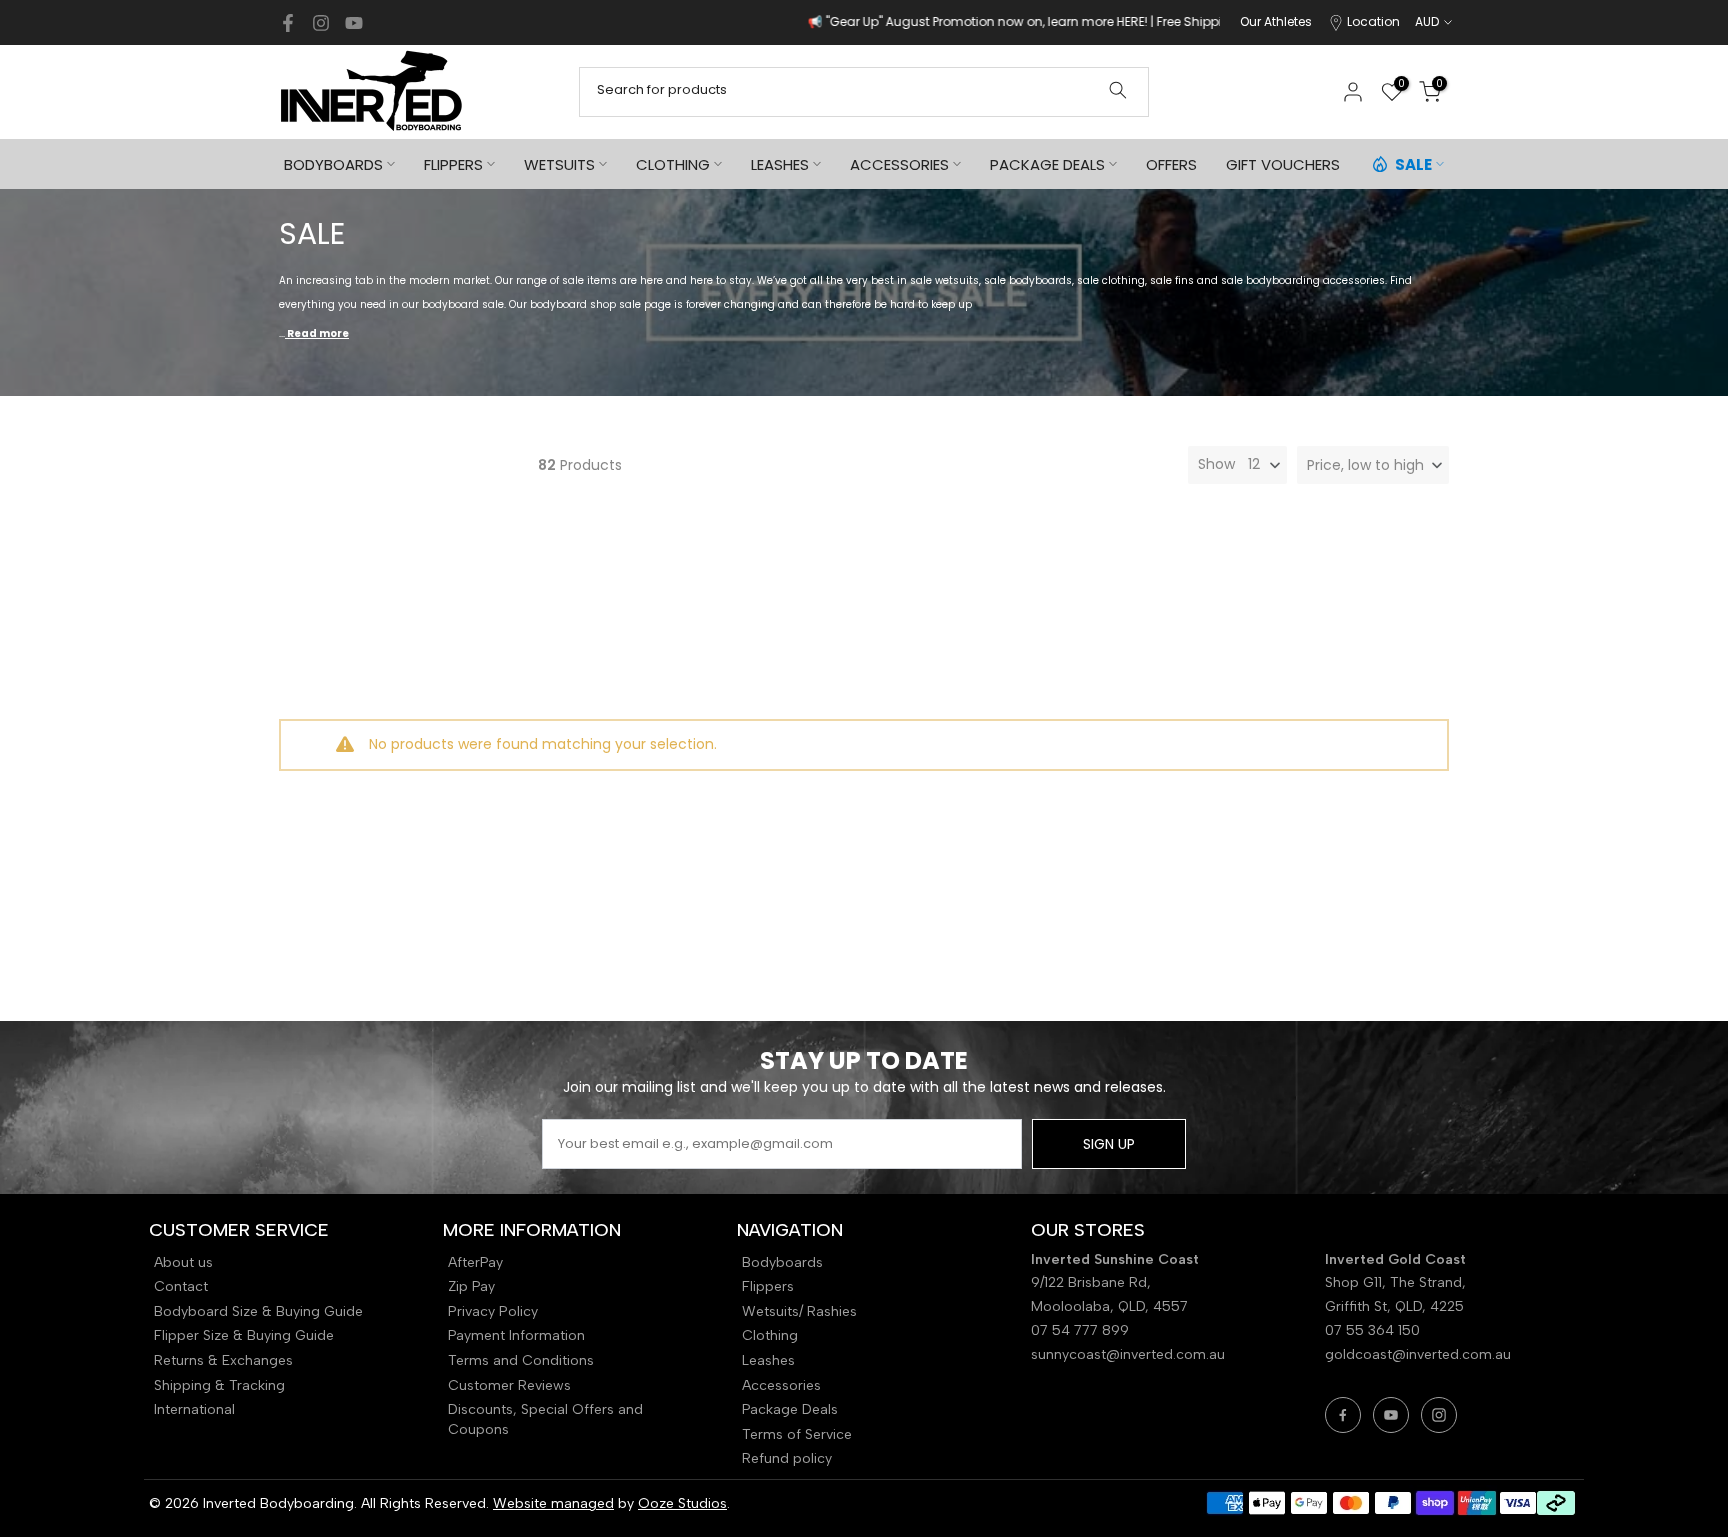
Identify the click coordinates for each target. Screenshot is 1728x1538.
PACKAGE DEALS (1047, 164)
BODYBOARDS (333, 164)
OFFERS (1171, 164)
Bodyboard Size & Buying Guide (258, 1311)
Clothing (770, 1335)
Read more (317, 333)
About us (183, 1262)
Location (1373, 21)
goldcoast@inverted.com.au (1418, 1354)
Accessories (781, 1385)
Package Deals (790, 1409)
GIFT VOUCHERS (1283, 164)
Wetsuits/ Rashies (799, 1311)
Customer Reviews (509, 1385)
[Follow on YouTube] (354, 23)
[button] (1373, 465)
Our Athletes (1276, 21)
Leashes (768, 1360)
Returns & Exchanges (223, 1360)
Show (1216, 464)
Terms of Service (797, 1434)
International (194, 1409)
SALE (1413, 164)
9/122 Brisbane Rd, (1093, 1282)
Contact (181, 1286)
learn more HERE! (988, 21)
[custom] (1343, 1415)
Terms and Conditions (521, 1360)
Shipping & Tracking (219, 1385)
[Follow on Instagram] (321, 23)
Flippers (768, 1286)
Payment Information (516, 1335)
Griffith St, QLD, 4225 (1394, 1306)
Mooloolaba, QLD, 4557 (1109, 1306)
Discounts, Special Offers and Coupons (545, 1419)
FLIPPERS (453, 164)
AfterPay (475, 1262)
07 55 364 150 (1372, 1330)
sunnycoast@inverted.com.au (1128, 1354)
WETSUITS (559, 164)
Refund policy (787, 1458)
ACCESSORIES (899, 164)
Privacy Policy (493, 1311)
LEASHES (780, 164)
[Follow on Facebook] (288, 23)
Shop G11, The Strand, (1397, 1282)
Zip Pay (471, 1286)
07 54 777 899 (1080, 1330)
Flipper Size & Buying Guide (244, 1335)
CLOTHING (673, 164)
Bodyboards (782, 1262)
